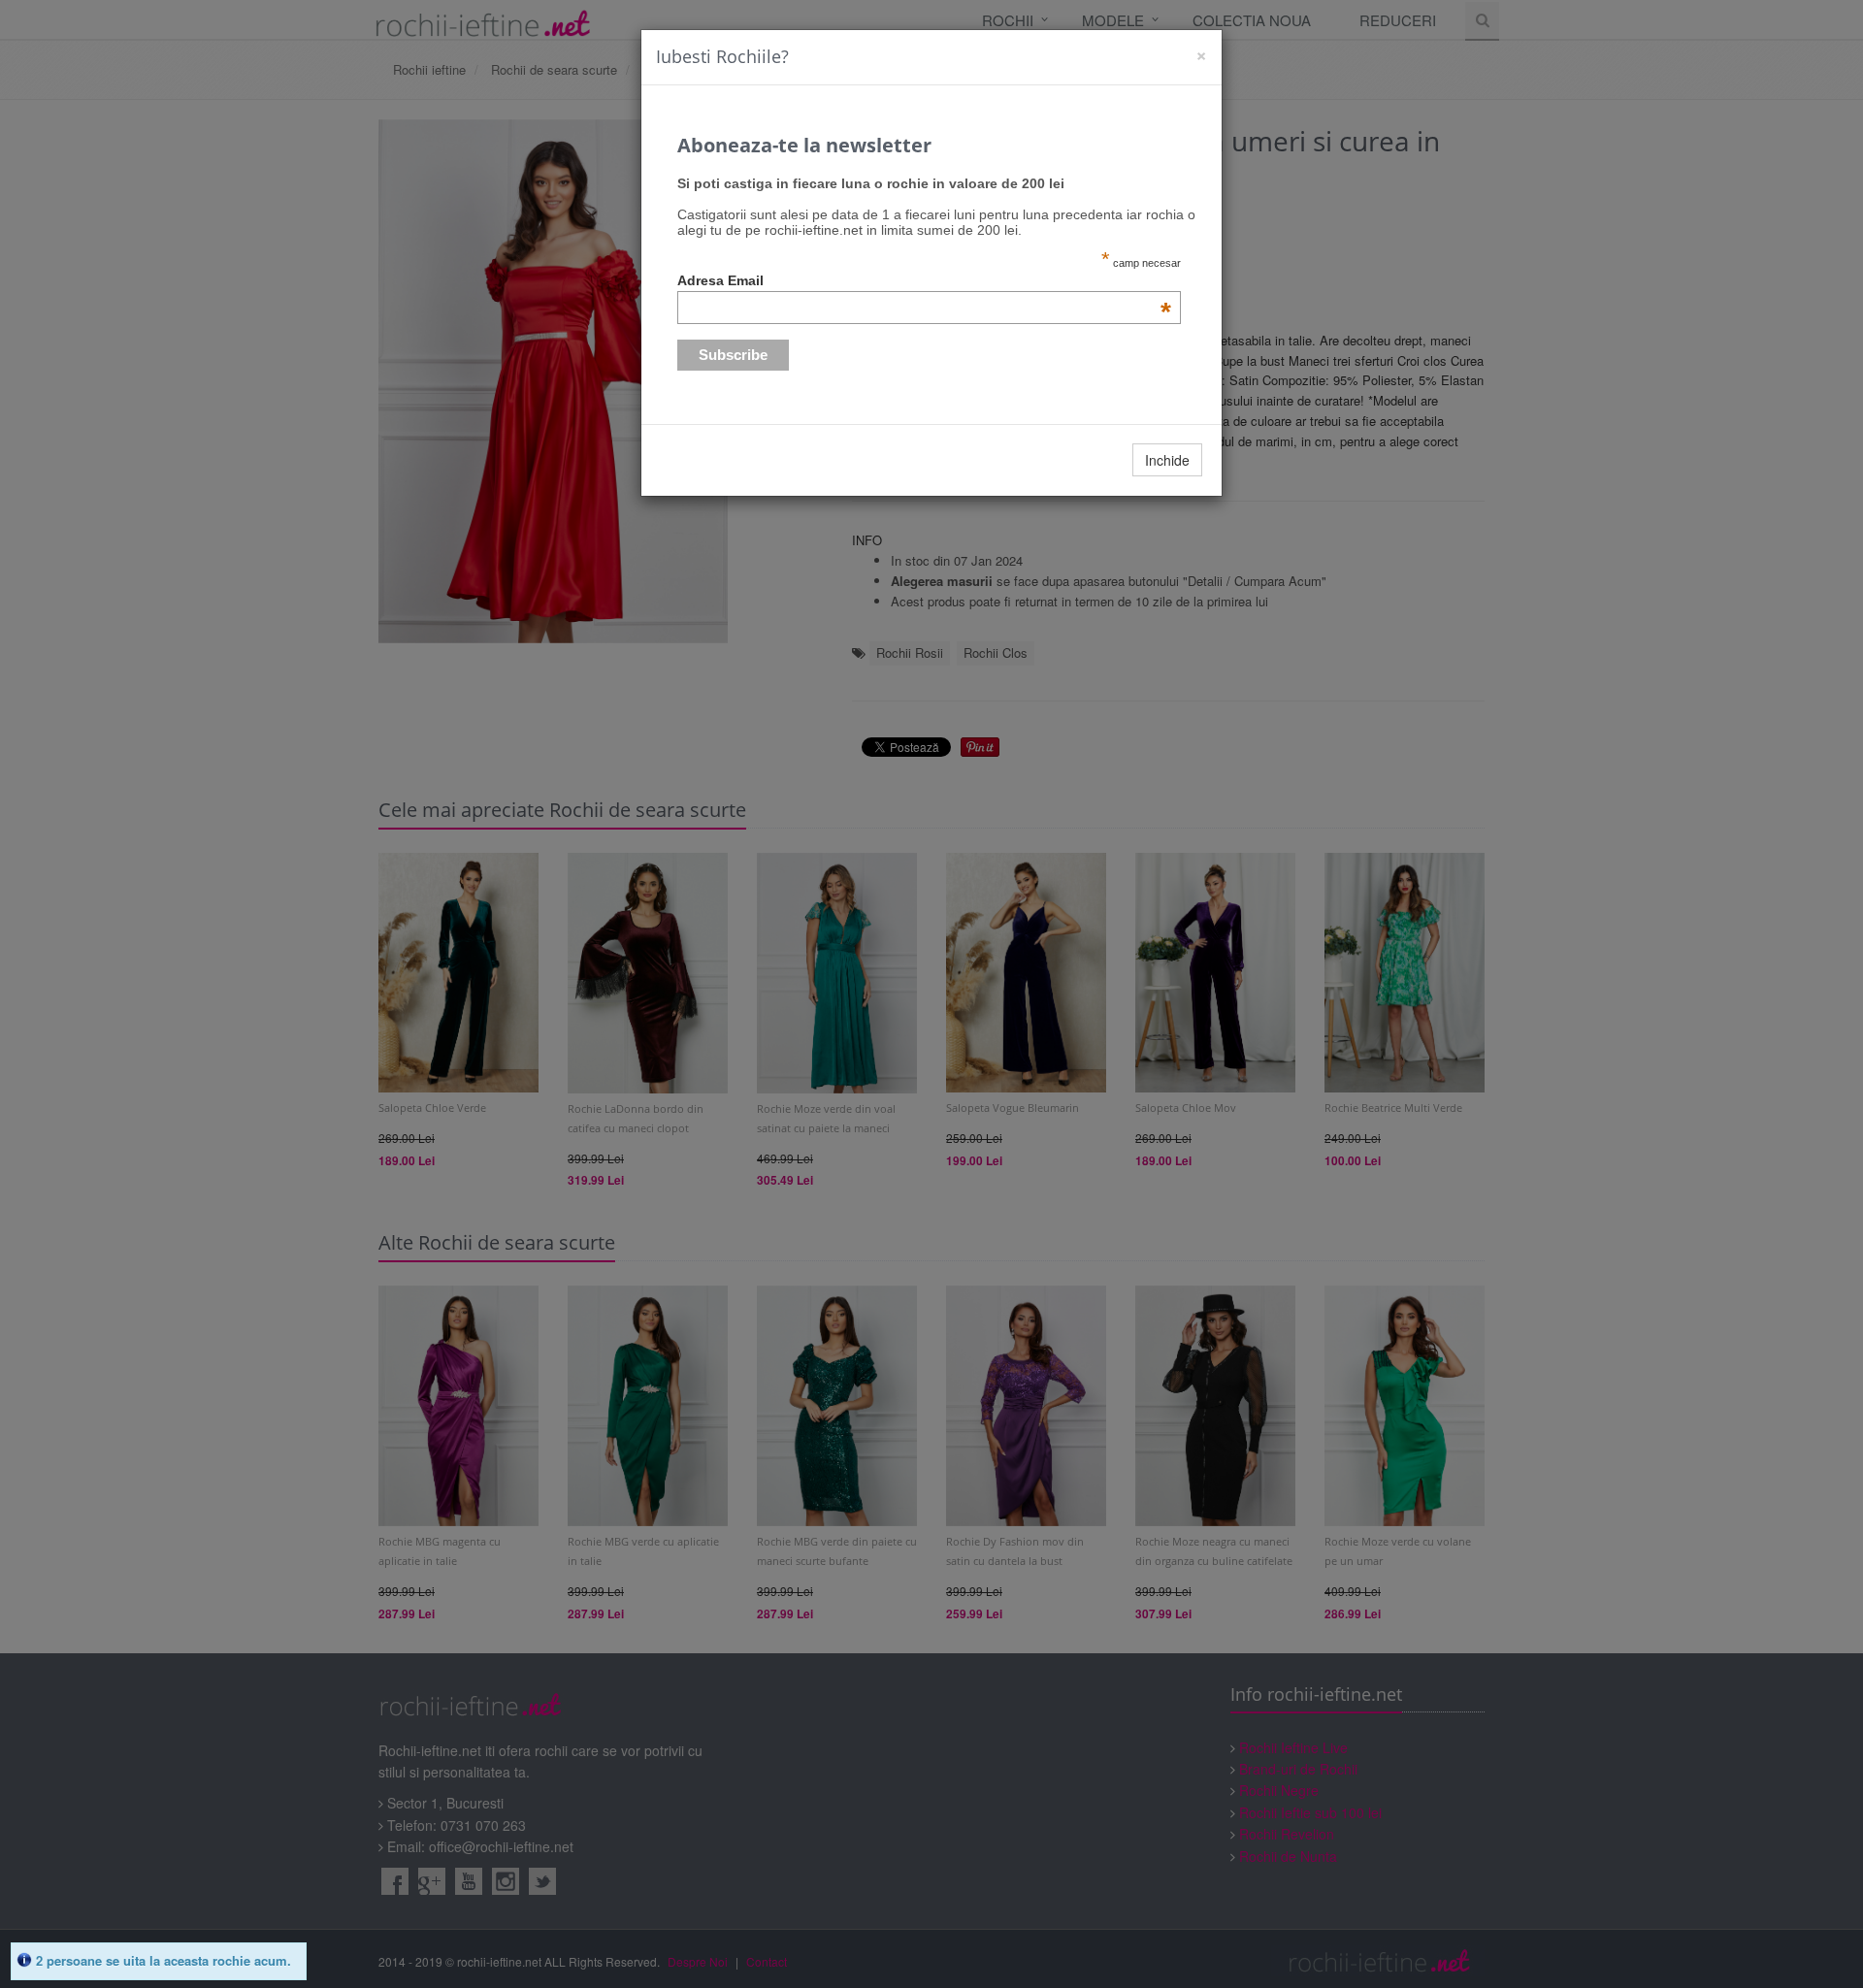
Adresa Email (925, 280)
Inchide (1167, 460)
